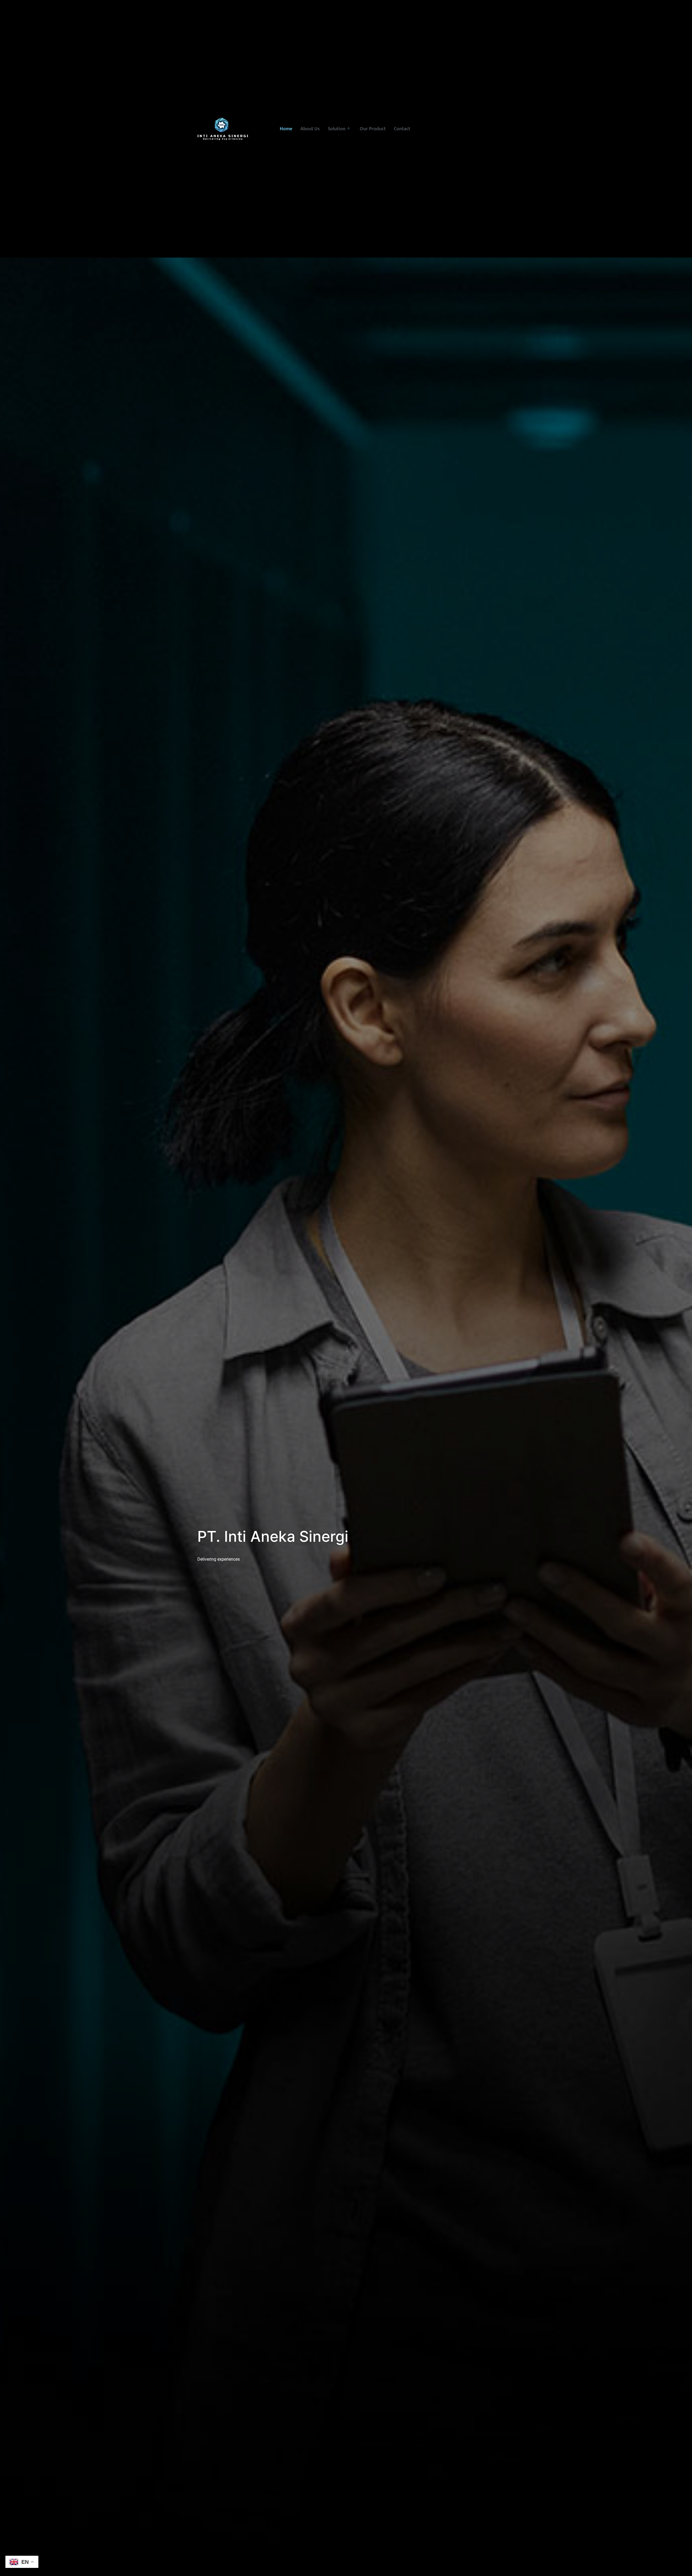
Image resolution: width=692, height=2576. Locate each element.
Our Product (373, 129)
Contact (402, 129)
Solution (337, 129)
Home (286, 129)
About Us (310, 129)
